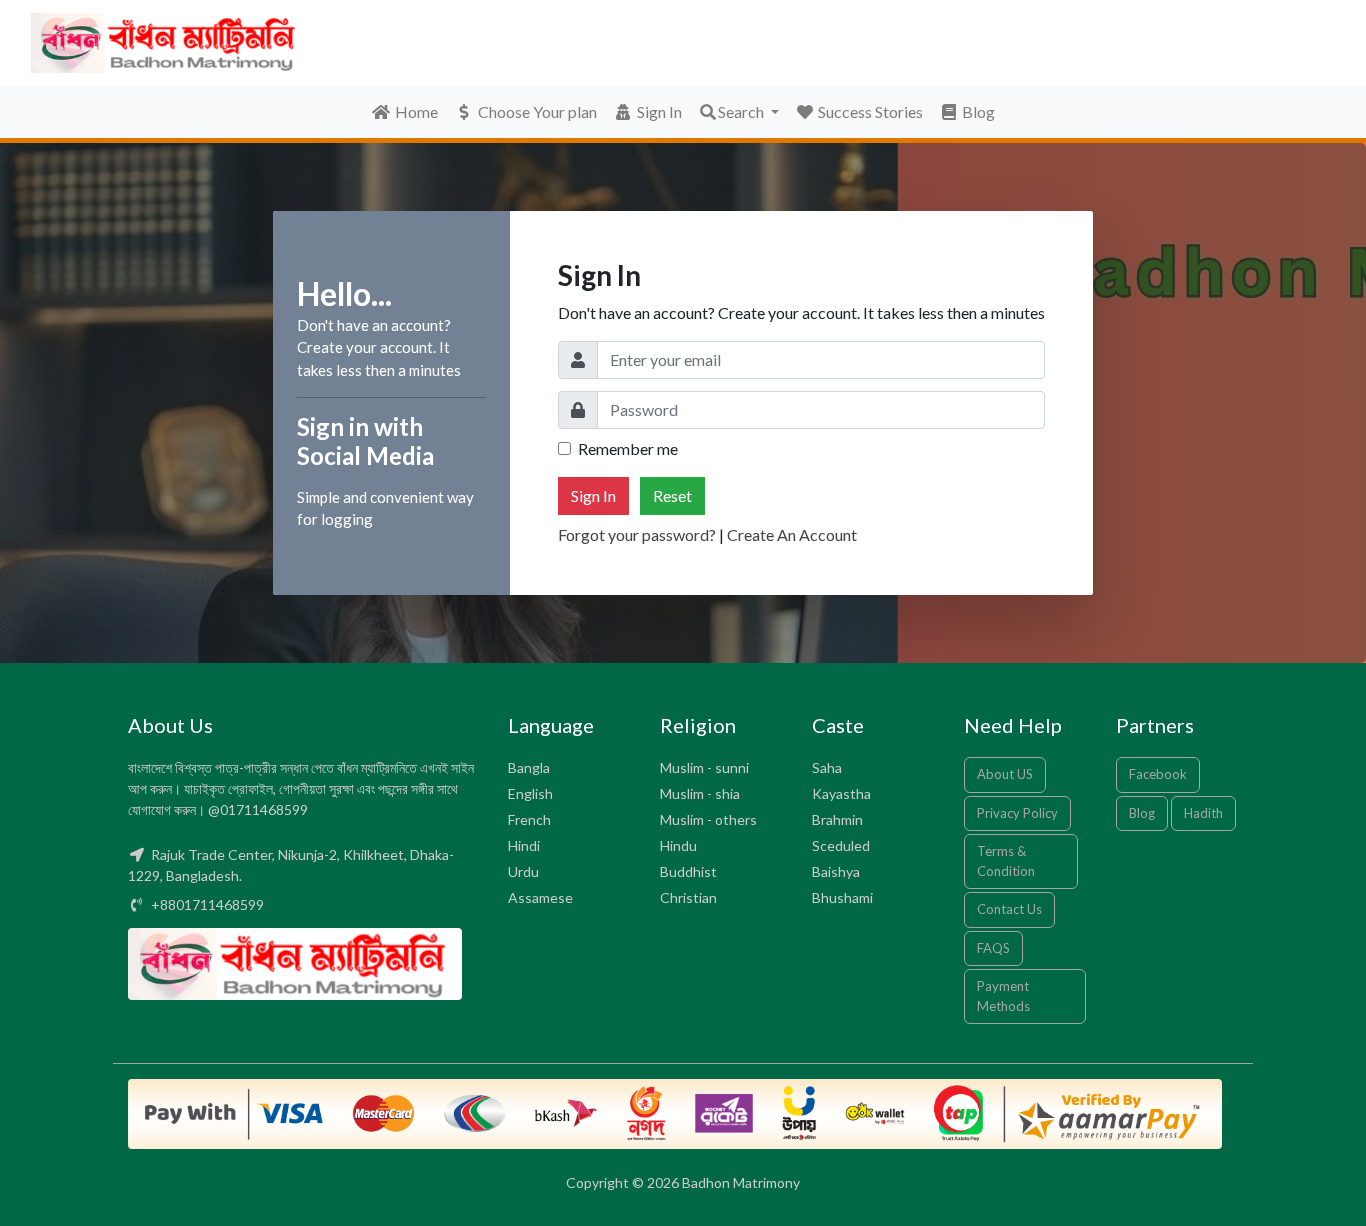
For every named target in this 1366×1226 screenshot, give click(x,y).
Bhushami (842, 897)
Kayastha (841, 793)
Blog (977, 111)
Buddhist (688, 871)
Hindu (678, 845)
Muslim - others (708, 819)
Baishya (836, 871)
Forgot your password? (637, 534)
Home (416, 111)
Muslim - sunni (704, 767)
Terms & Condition (1006, 861)
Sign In (659, 111)
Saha (827, 767)
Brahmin (837, 819)
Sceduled (841, 845)
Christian (688, 897)
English (530, 793)
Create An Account (792, 534)
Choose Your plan (537, 111)
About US (1005, 774)
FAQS (993, 948)
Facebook (1158, 774)
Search (742, 111)
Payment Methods (1003, 996)
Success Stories (869, 111)
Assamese (540, 897)
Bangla (529, 767)
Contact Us (1009, 909)
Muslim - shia (700, 793)
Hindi (524, 845)
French (529, 819)
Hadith (1203, 813)
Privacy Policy (1017, 813)
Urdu (523, 871)
